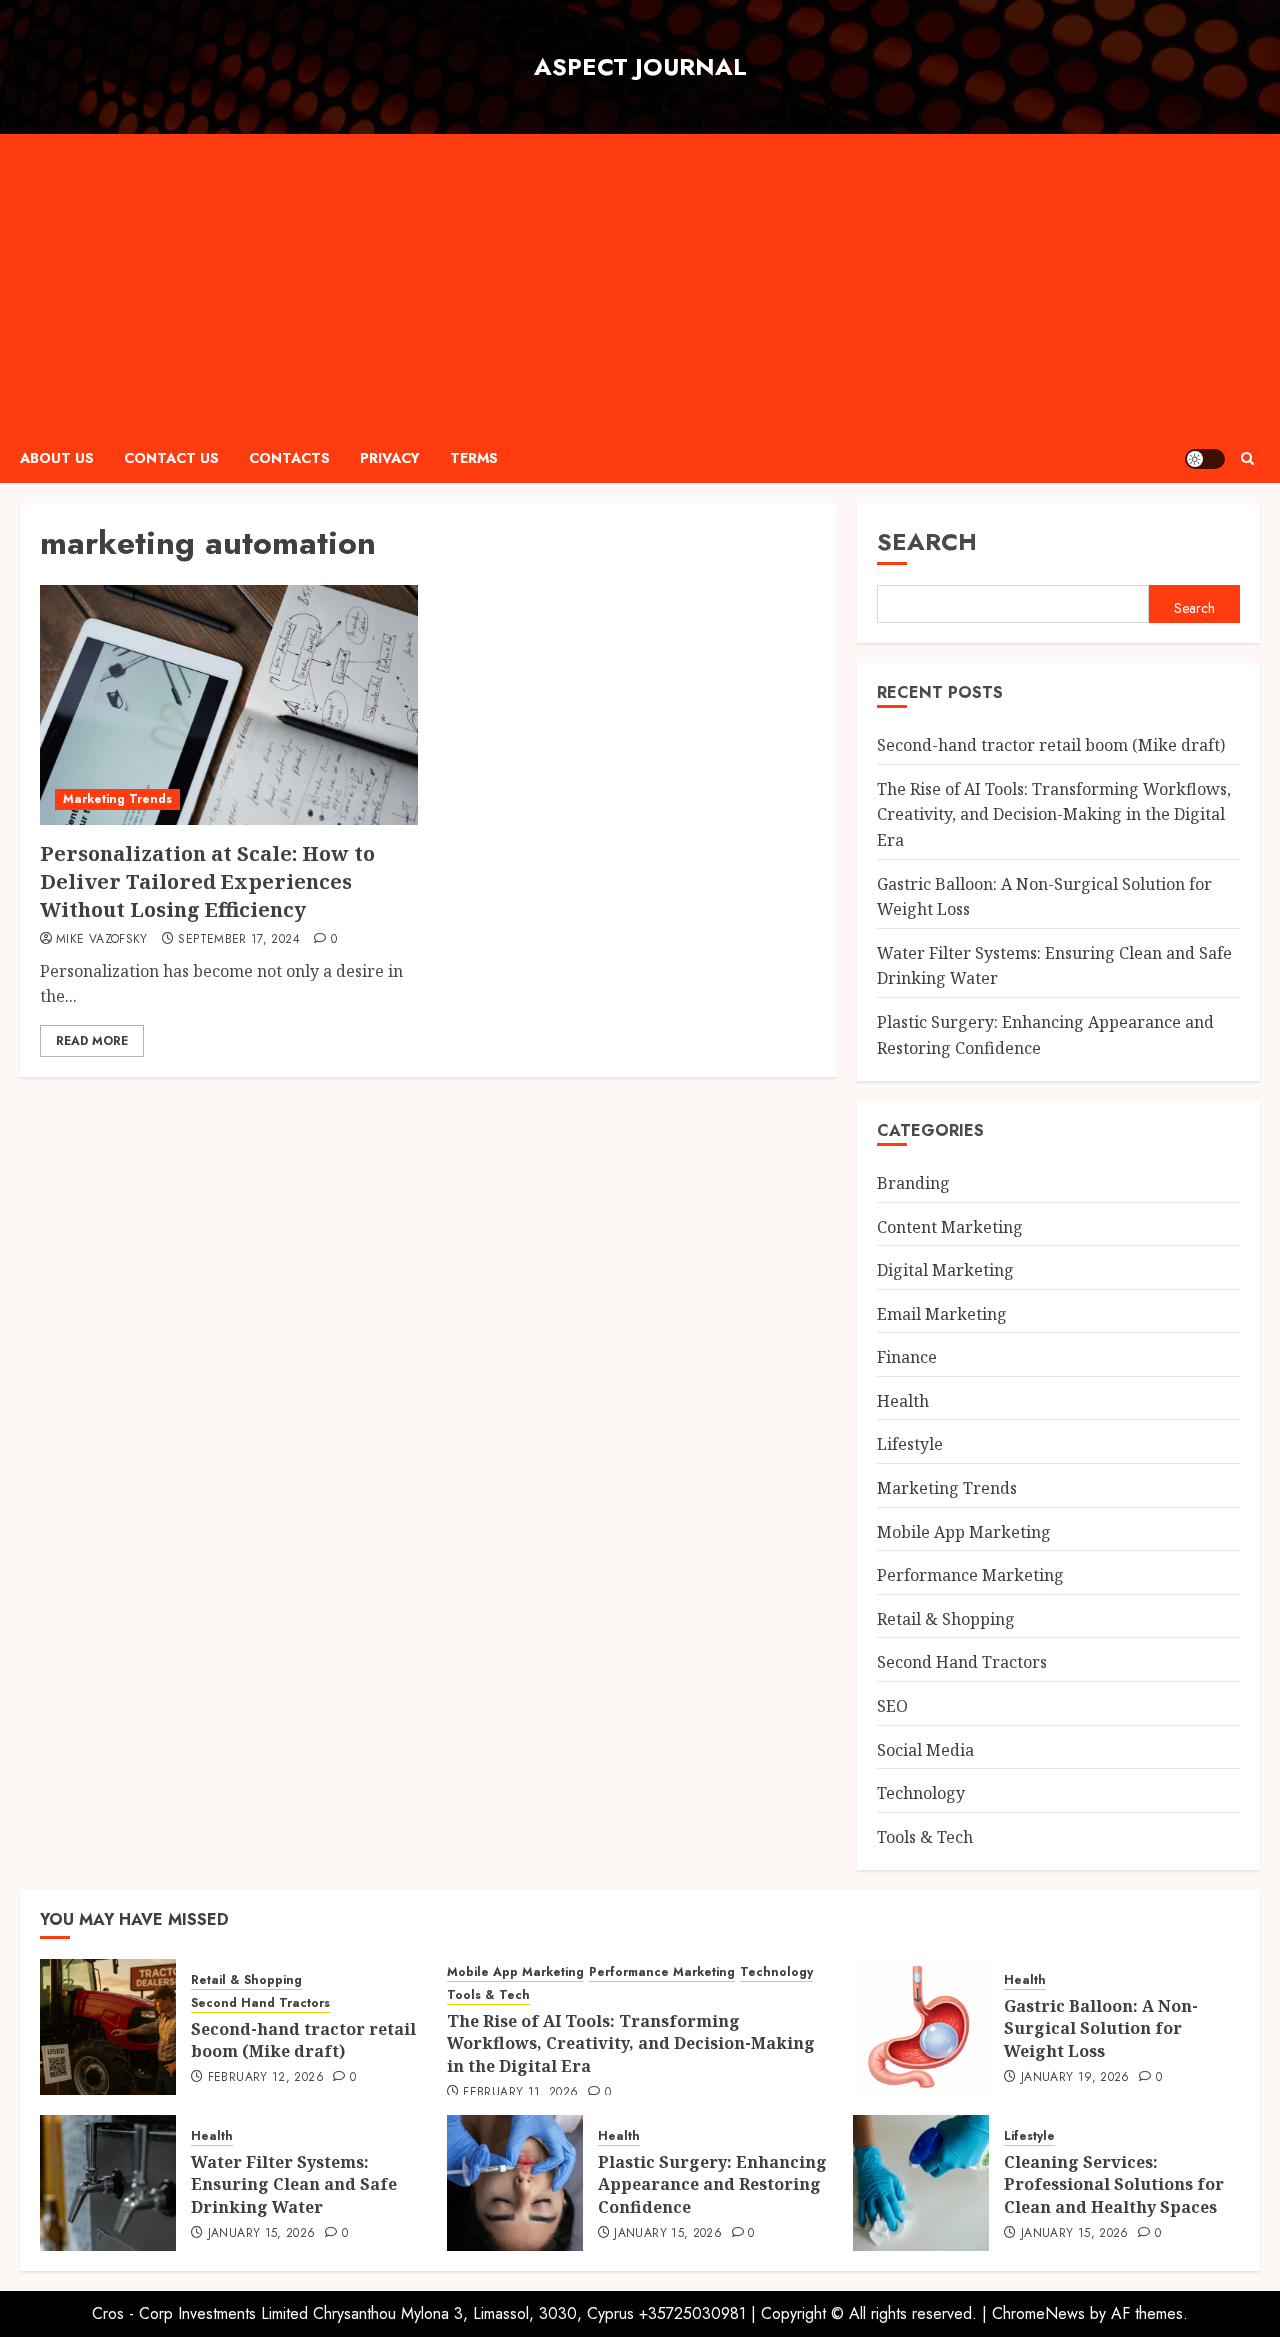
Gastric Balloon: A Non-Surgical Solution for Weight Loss (1101, 2028)
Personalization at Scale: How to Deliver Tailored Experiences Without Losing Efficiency (207, 881)
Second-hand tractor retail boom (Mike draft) (1051, 745)
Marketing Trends (117, 799)
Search (927, 541)
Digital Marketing (945, 1270)
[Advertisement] (640, 284)
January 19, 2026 (1075, 2078)
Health (903, 1401)
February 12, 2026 (266, 2078)
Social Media (925, 1750)
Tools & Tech (925, 1837)
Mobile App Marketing (964, 1532)
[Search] (1247, 458)
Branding (913, 1183)
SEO (892, 1706)
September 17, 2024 (238, 940)
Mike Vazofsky (102, 940)
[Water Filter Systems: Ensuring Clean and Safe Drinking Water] (108, 2183)
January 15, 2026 (262, 2234)
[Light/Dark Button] (1205, 459)
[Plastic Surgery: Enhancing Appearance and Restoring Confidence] (515, 2183)
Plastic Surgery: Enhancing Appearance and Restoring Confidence (712, 2184)
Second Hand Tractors (962, 1662)
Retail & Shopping (946, 1619)
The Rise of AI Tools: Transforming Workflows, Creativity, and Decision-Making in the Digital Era (1054, 814)
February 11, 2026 (520, 2093)
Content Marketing (950, 1227)
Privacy (390, 458)
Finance (907, 1357)
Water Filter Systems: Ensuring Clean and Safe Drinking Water (294, 2184)
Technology (921, 1793)
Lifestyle (910, 1444)
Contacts (289, 458)
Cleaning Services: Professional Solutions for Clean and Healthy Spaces (1114, 2184)
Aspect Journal (640, 66)
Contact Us (171, 458)
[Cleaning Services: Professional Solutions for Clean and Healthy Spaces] (921, 2183)
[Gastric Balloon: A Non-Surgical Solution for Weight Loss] (921, 2027)
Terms (474, 458)
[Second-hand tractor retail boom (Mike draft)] (108, 2027)
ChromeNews (1038, 2313)
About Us (57, 458)
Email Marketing (942, 1314)
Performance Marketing (970, 1575)
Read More (92, 1041)
